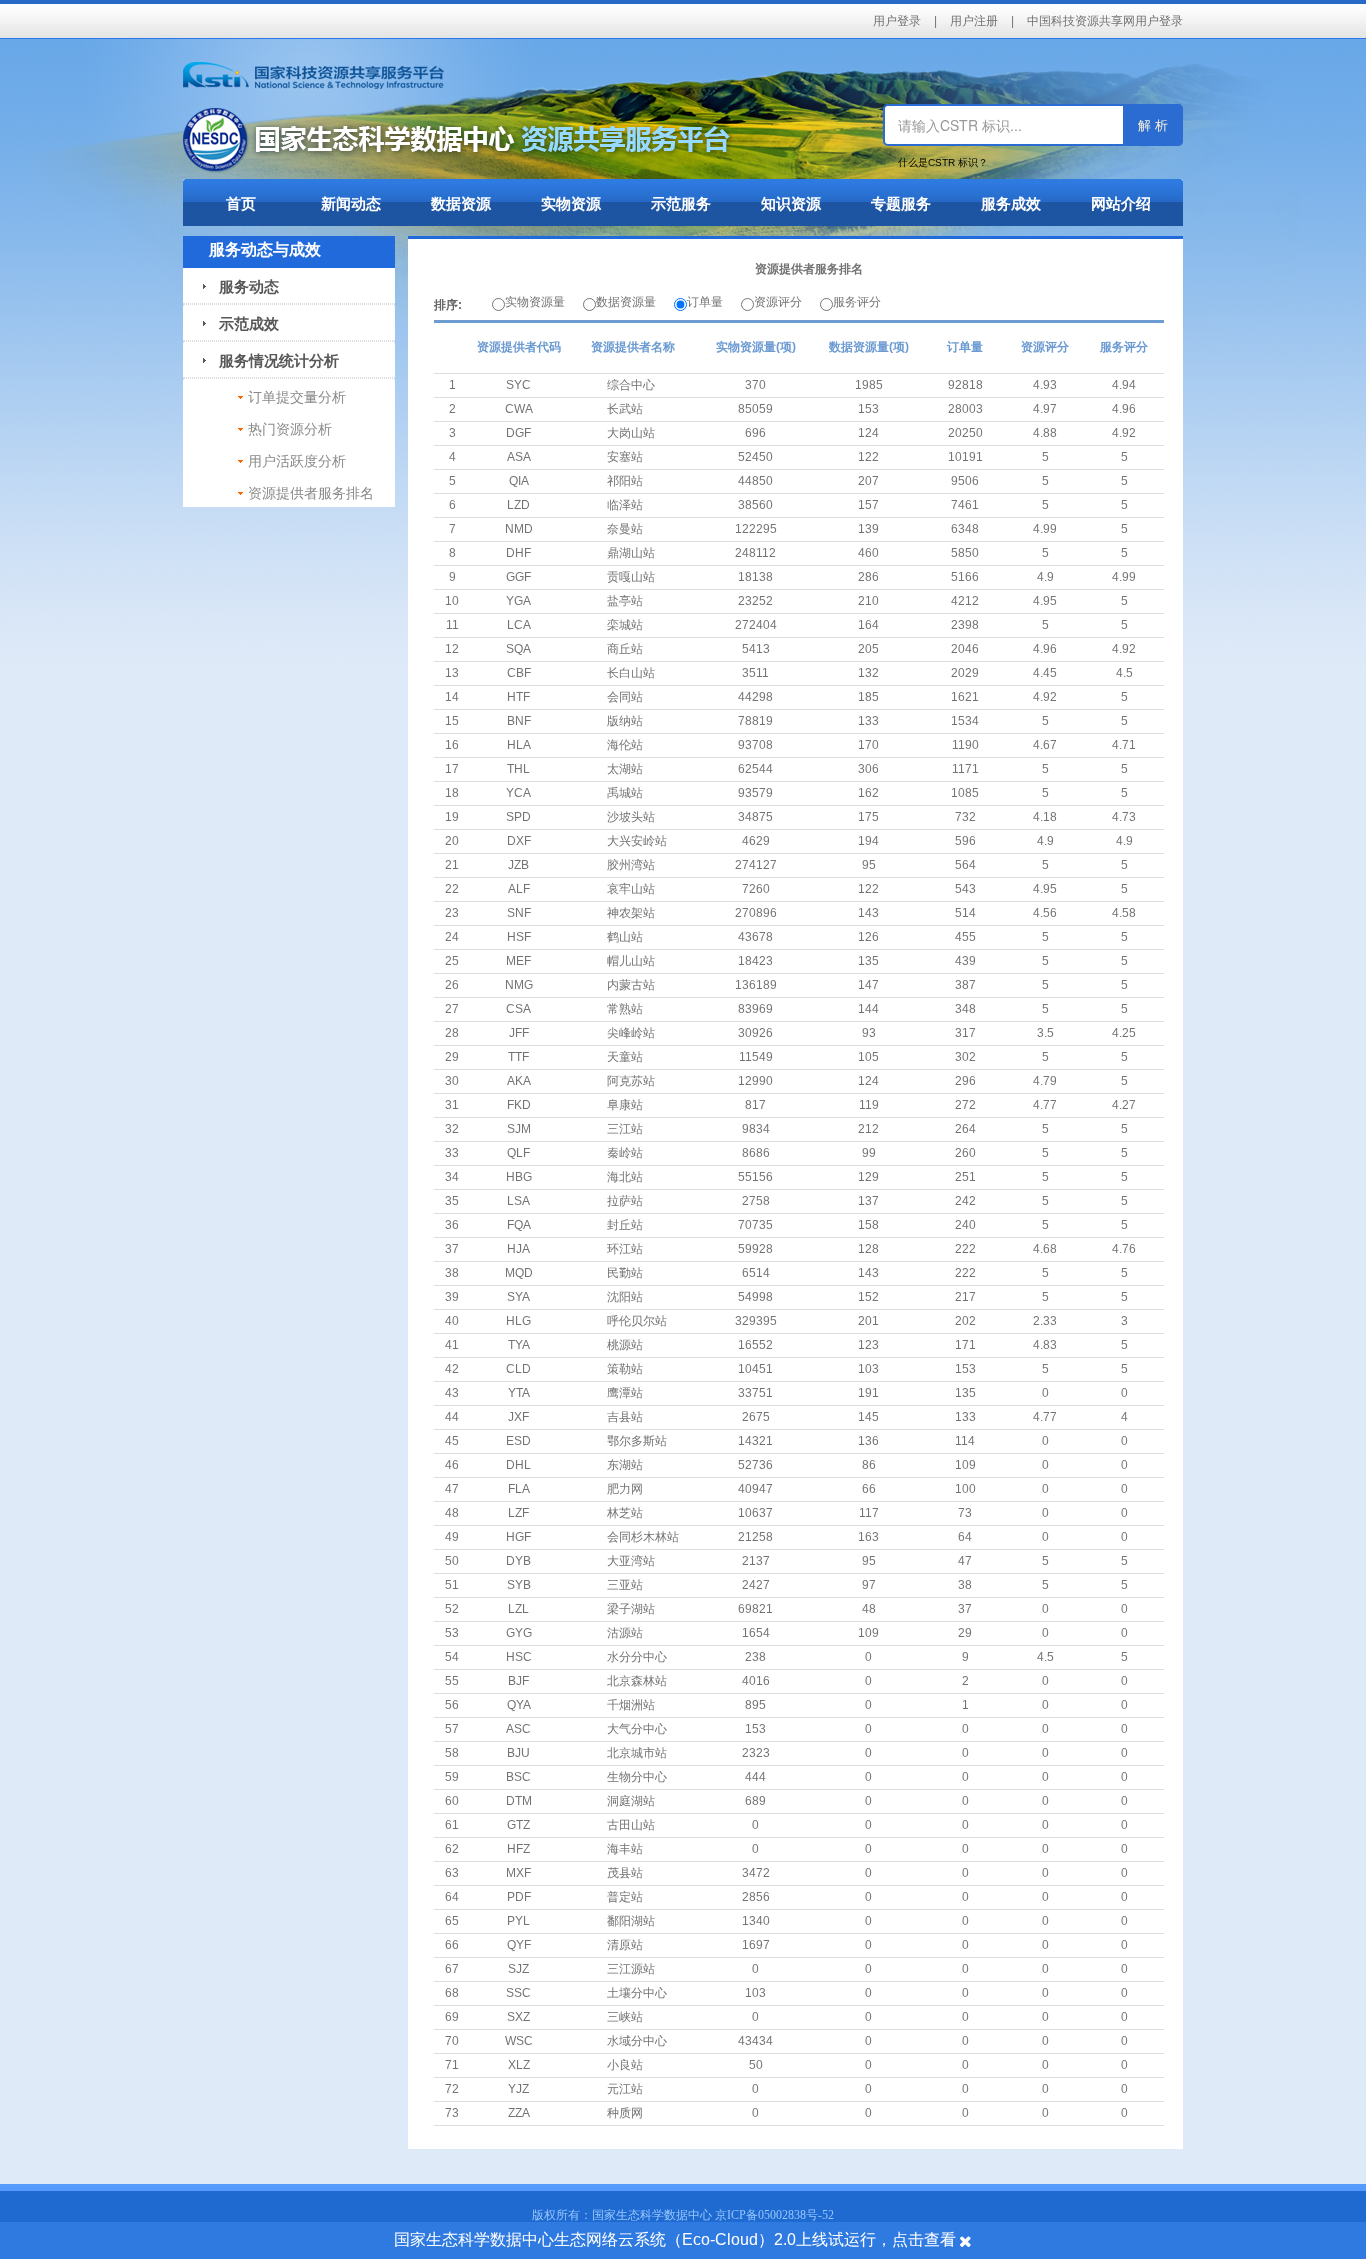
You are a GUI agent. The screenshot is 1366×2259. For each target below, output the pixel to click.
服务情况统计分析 (271, 360)
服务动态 (241, 286)
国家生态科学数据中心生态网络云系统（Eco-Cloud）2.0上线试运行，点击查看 (675, 2239)
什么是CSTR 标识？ (943, 162)
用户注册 (974, 21)
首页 (241, 203)
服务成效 (1011, 203)
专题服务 (901, 203)
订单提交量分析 (297, 397)
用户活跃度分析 (297, 461)
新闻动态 (351, 203)
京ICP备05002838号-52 (774, 2215)
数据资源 (461, 203)
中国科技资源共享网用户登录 (1105, 21)
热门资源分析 (290, 429)
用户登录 (897, 21)
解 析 (1153, 124)
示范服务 (681, 203)
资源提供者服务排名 (311, 493)
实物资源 (571, 203)
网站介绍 (1121, 203)
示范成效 (241, 323)
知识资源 (791, 203)
